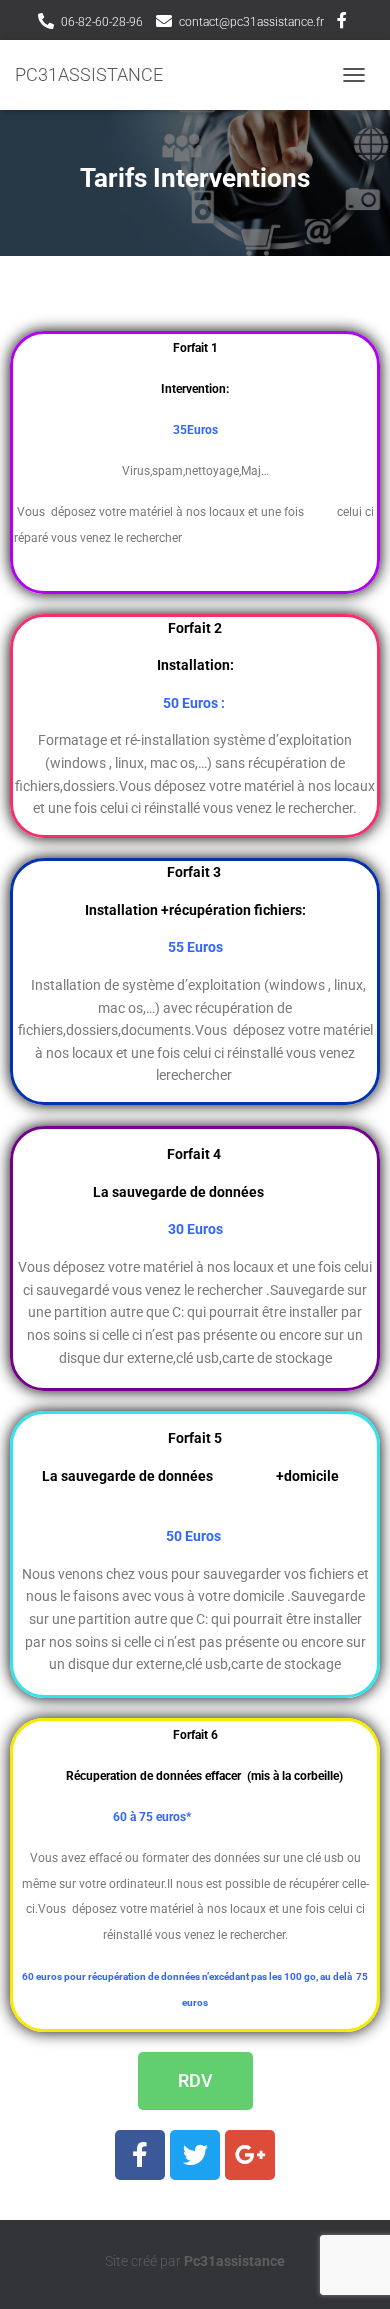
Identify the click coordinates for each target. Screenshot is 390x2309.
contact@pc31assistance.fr (251, 22)
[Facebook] (140, 2155)
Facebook (342, 23)
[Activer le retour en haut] (350, 2269)
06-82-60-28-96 (102, 22)
